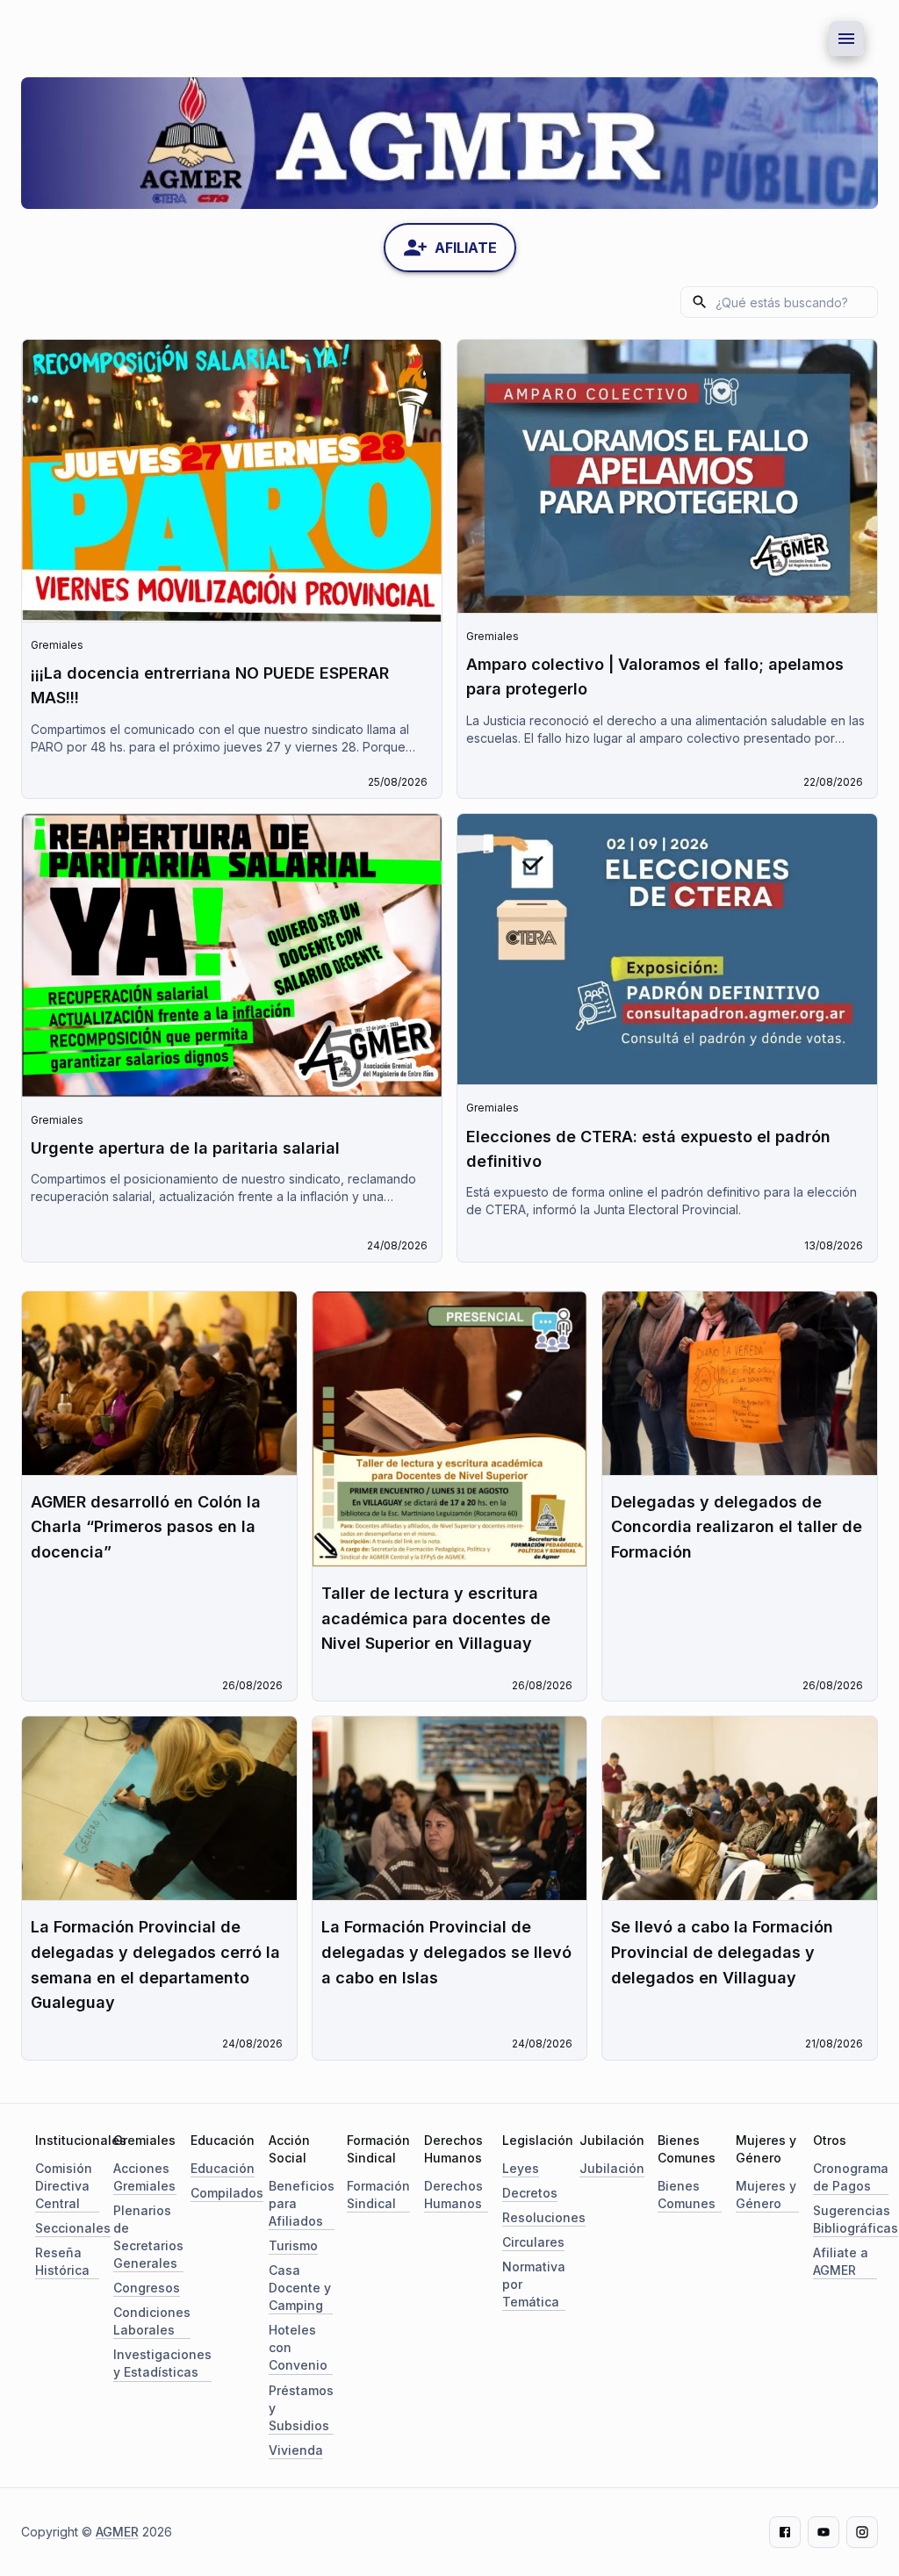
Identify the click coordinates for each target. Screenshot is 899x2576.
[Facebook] (785, 2532)
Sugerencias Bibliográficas (856, 2219)
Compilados (227, 2193)
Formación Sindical (378, 2195)
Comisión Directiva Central (64, 2186)
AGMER (117, 2532)
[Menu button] (846, 39)
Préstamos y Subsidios (301, 2408)
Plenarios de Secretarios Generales (148, 2237)
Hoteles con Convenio (298, 2347)
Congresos (147, 2288)
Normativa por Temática (534, 2284)
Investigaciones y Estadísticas (162, 2363)
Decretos (530, 2193)
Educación (223, 2168)
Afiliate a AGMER (841, 2261)
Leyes (521, 2168)
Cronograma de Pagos (851, 2177)
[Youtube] (823, 2532)
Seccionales (73, 2228)
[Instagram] (862, 2532)
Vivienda (296, 2450)
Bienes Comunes (687, 2195)
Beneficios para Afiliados (302, 2203)
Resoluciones (544, 2217)
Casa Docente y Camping (300, 2288)
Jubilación (612, 2168)
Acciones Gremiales (144, 2177)
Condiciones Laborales (152, 2321)
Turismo (293, 2245)
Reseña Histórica (62, 2261)
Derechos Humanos (453, 2195)
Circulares (533, 2242)
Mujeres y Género (766, 2195)
